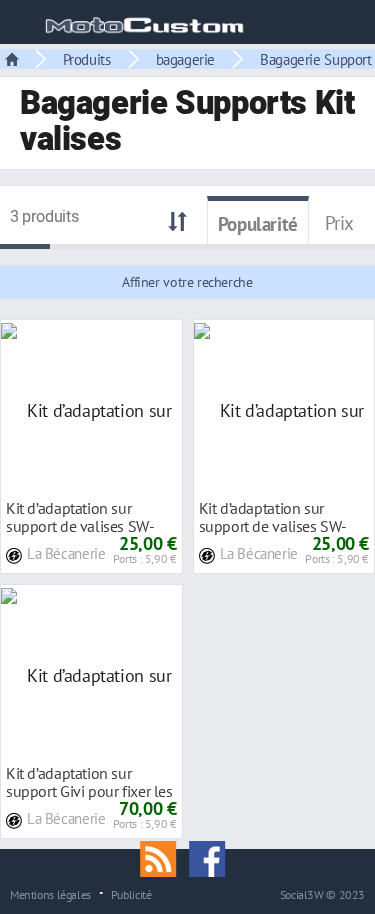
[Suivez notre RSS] (165, 857)
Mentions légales (50, 894)
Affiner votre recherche (187, 282)
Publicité (131, 894)
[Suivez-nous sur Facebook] (212, 857)
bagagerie (186, 59)
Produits (87, 59)
